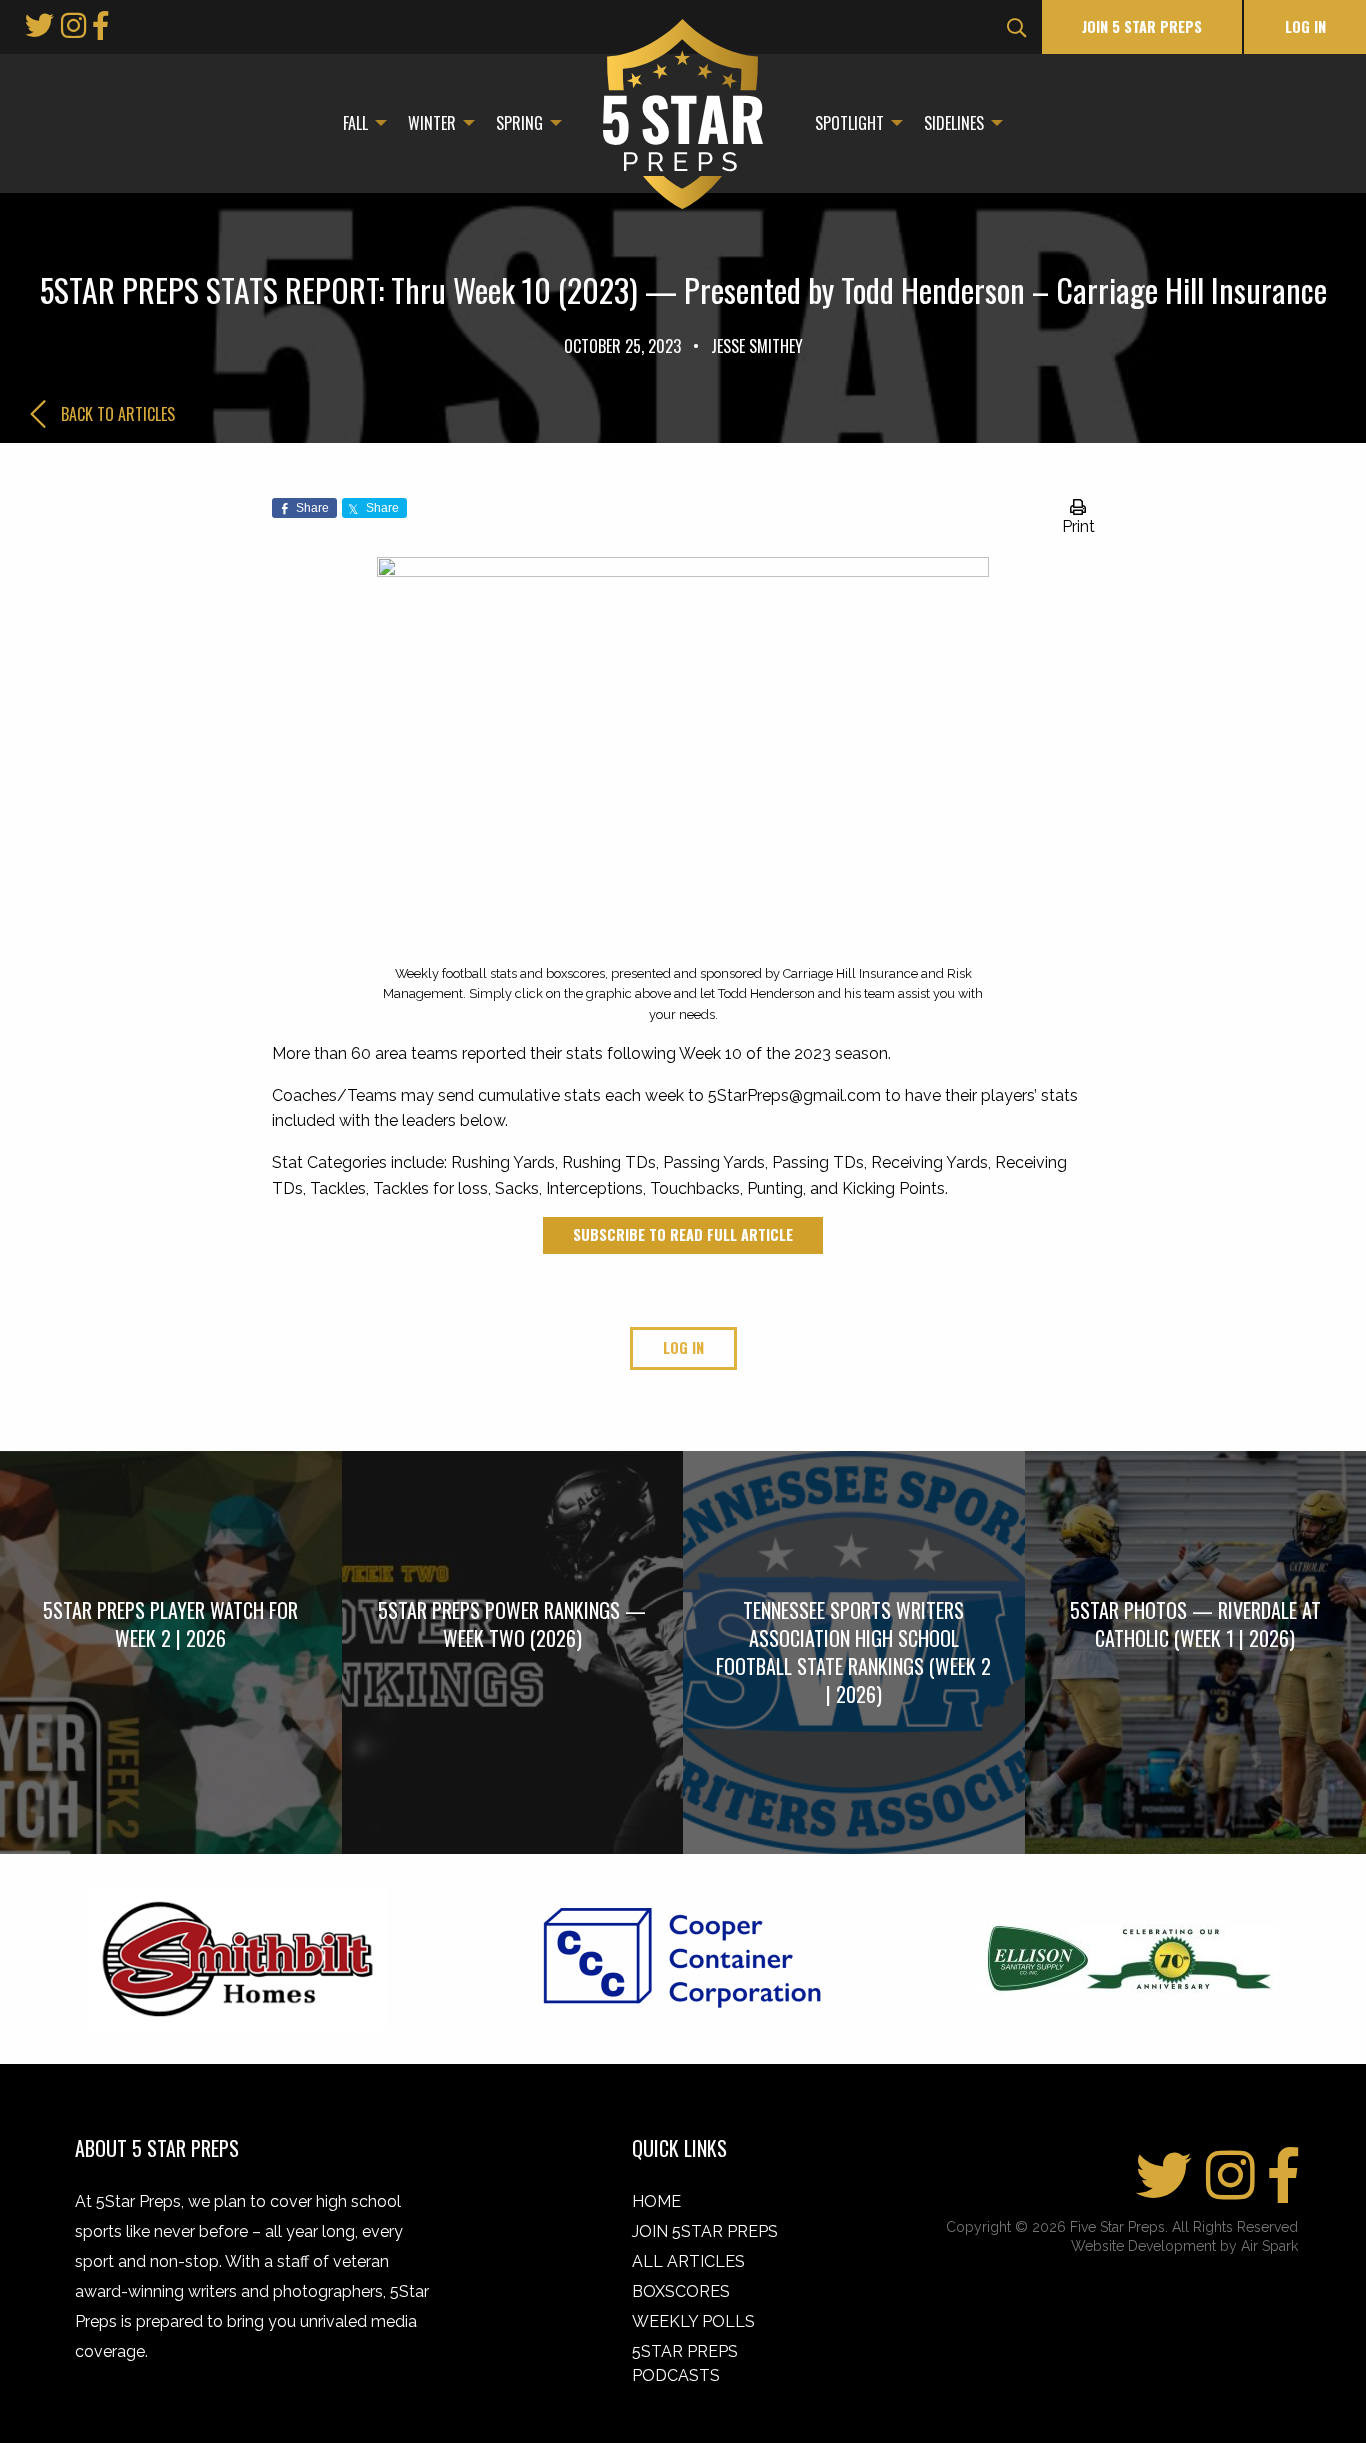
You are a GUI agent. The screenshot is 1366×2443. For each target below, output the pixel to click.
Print (1078, 526)
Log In (1305, 26)
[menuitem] (359, 123)
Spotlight (849, 123)
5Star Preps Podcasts (685, 2363)
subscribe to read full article (683, 1234)
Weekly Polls (693, 2321)
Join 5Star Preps (705, 2231)
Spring (519, 123)
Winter (432, 123)
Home (656, 2201)
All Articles (688, 2261)
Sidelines (954, 123)
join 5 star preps (1142, 26)
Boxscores (681, 2291)
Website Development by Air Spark (1184, 2246)
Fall (355, 123)
